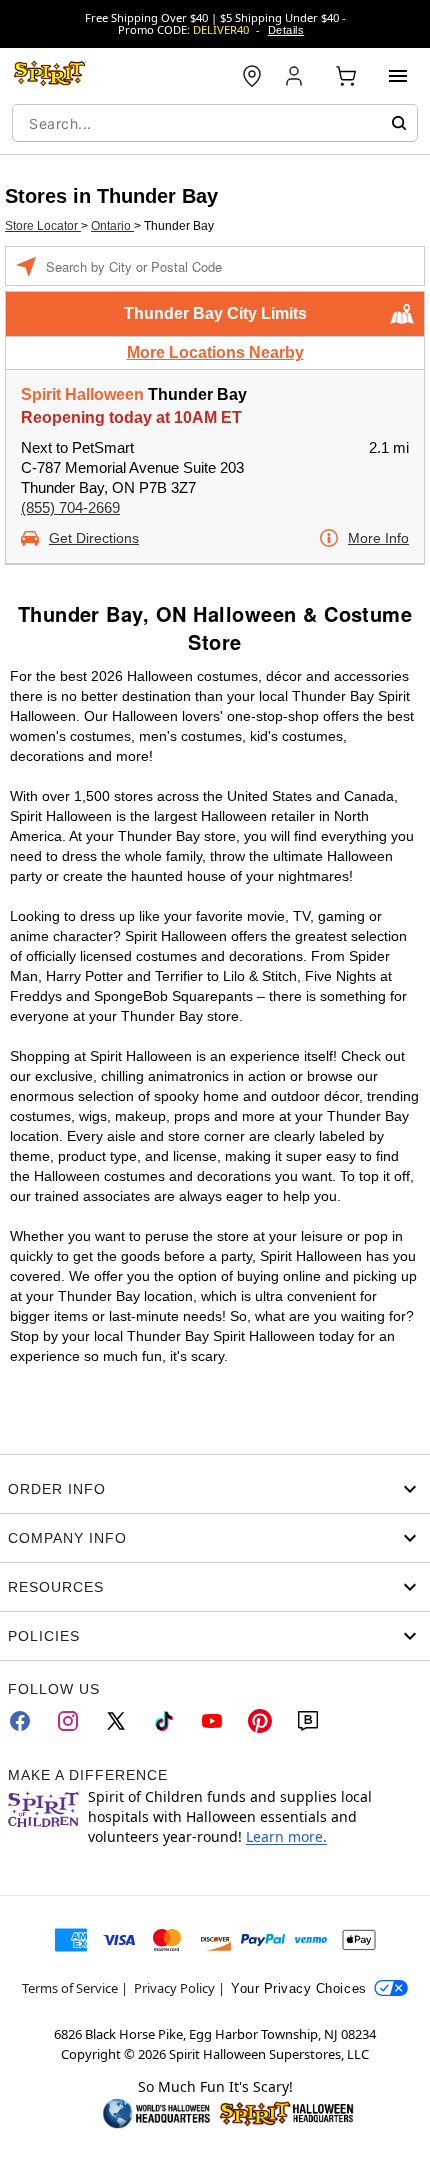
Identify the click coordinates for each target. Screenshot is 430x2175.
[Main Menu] (398, 76)
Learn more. (286, 1836)
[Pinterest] (260, 1721)
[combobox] (215, 123)
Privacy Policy (174, 1988)
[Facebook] (20, 1721)
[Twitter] (116, 1721)
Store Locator (43, 226)
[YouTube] (212, 1721)
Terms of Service (70, 1988)
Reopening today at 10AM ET (131, 417)
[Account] (296, 76)
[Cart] (346, 76)
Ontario (112, 226)
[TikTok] (164, 1721)
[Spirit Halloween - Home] (50, 76)
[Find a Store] (252, 76)
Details (286, 30)
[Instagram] (68, 1721)
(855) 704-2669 (70, 507)
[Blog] (308, 1721)
